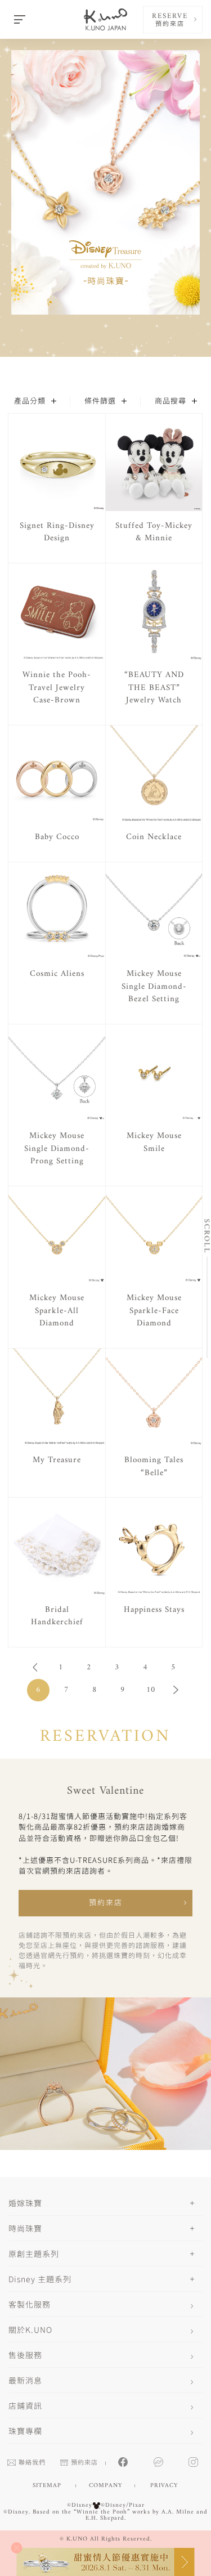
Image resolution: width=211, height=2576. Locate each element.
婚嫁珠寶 (25, 2203)
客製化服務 (30, 2304)
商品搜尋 (170, 402)
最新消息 (25, 2380)
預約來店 (106, 1903)
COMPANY (105, 2486)
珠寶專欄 (25, 2431)
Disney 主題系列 (40, 2279)
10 (151, 1690)
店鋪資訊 (25, 2405)
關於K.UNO (30, 2329)
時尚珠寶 (25, 2228)
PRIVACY (164, 2486)
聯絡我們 (32, 2463)
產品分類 (30, 402)
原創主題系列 (34, 2254)
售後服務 (25, 2355)
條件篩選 (100, 402)
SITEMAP (47, 2486)
